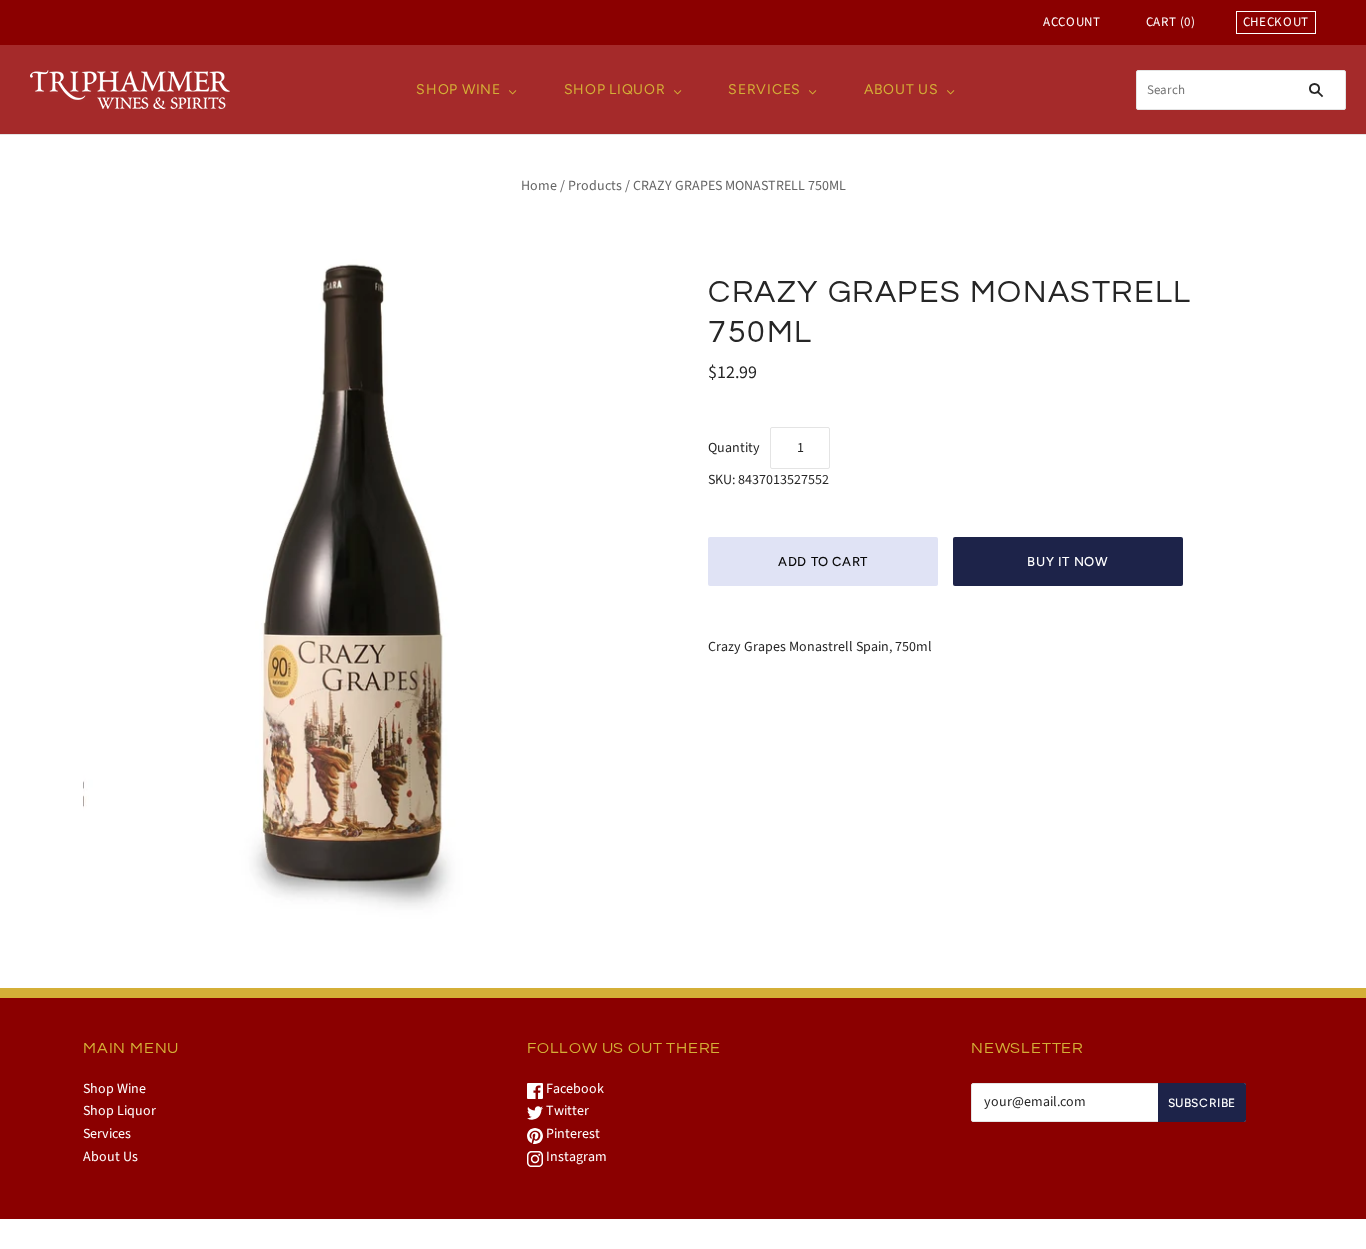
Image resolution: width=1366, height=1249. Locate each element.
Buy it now (1068, 561)
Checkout (1276, 22)
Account (1072, 22)
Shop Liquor (615, 89)
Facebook (573, 1089)
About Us (901, 89)
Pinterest (571, 1134)
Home (539, 186)
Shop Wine (458, 89)
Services (764, 89)
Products (595, 186)
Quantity (734, 448)
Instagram (575, 1157)
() (1171, 22)
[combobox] (1241, 90)
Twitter (566, 1111)
